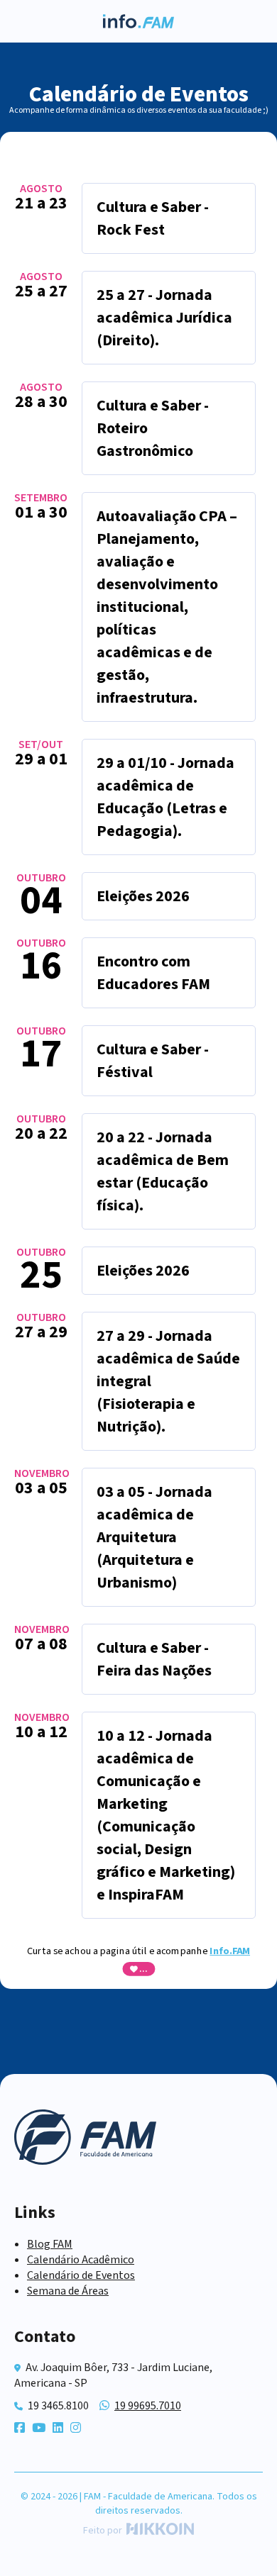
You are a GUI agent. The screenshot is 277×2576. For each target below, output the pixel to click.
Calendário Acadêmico (81, 2260)
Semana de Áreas (68, 2291)
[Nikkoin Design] (158, 2531)
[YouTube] (39, 2429)
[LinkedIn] (58, 2429)
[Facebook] (20, 2429)
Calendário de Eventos (81, 2275)
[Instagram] (76, 2429)
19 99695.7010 (148, 2406)
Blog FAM (50, 2244)
